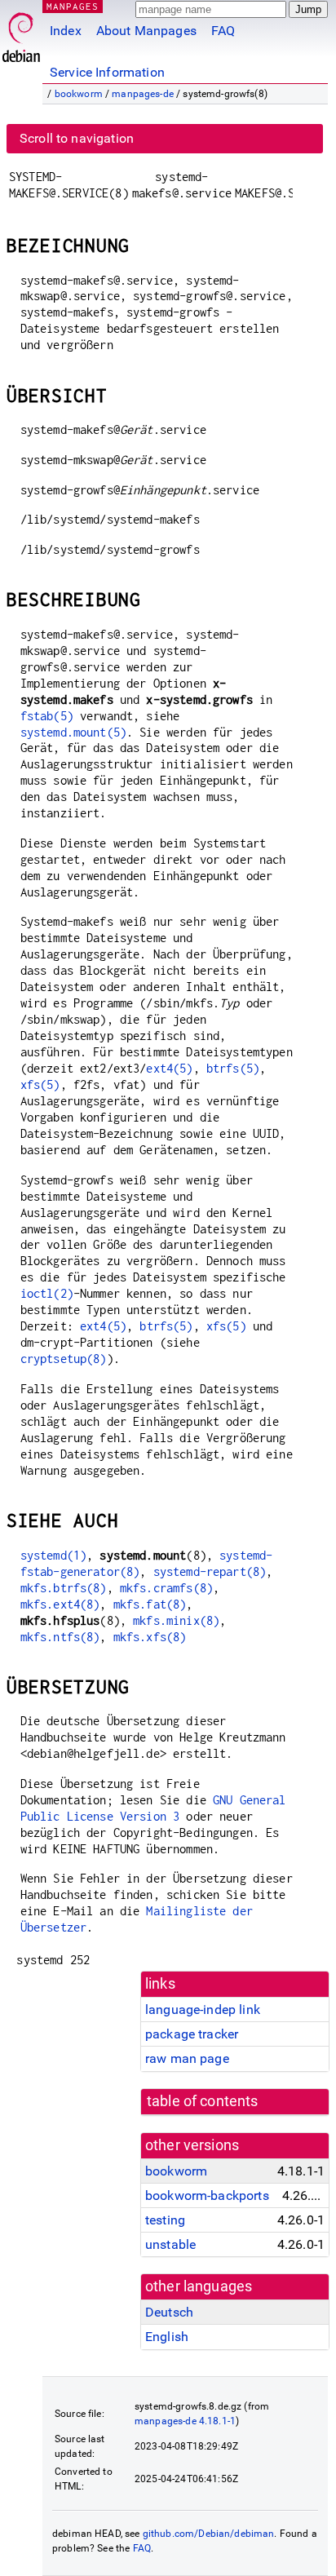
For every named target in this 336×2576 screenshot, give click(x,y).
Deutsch (169, 2312)
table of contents (203, 2101)
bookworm (79, 94)
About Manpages (146, 31)
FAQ (223, 31)
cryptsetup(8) (64, 1359)
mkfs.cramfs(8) (166, 1588)
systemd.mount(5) (73, 732)
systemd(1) (54, 1555)
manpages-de (143, 94)
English (167, 2337)
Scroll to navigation (77, 138)
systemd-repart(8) (210, 1571)
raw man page (187, 2058)
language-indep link (203, 2009)
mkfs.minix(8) (176, 1620)
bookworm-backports (207, 2195)
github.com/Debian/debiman (209, 2534)
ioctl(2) (47, 1293)
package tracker (192, 2034)
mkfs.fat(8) (150, 1604)
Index (66, 31)
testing (165, 2220)
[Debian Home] (21, 33)
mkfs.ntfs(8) (60, 1637)
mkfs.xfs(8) (150, 1637)
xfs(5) (40, 1084)
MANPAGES (73, 6)
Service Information (107, 72)
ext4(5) (169, 1068)
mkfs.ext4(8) (60, 1604)
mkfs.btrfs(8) (64, 1588)
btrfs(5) (233, 1068)
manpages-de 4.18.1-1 (185, 2421)
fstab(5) (47, 716)
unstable (170, 2244)
